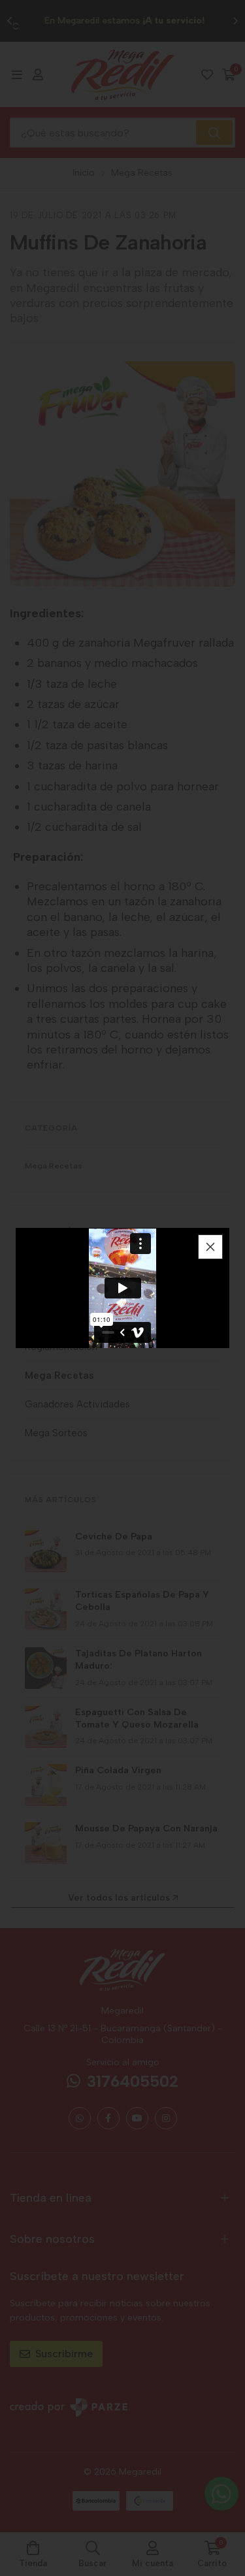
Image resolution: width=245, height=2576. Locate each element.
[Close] (210, 1247)
